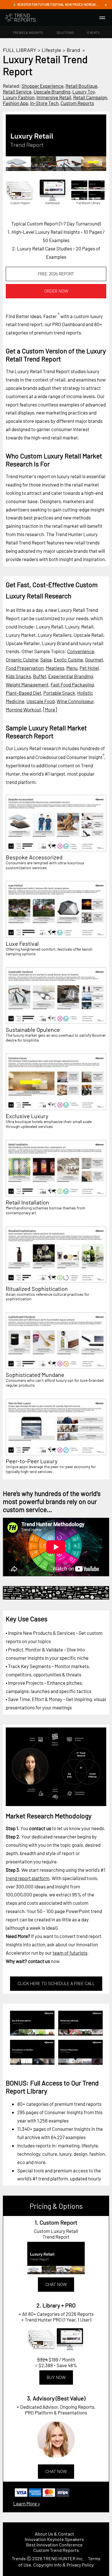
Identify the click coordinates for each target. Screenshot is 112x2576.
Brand (73, 50)
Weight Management (27, 684)
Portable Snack (59, 693)
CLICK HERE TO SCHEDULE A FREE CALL (56, 1984)
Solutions (65, 33)
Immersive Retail (54, 97)
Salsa (46, 659)
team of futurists (70, 1953)
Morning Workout (23, 709)
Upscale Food (40, 701)
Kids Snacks (18, 676)
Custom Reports (77, 103)
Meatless (55, 668)
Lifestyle (51, 50)
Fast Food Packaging (72, 684)
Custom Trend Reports (56, 2550)
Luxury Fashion (19, 97)
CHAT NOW (56, 2285)
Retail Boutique (81, 86)
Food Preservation (25, 668)
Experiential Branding (71, 676)
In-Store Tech (44, 103)
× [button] (106, 5)
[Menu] (102, 18)
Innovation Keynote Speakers (54, 2539)
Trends (19, 2558)
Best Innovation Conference (54, 2545)
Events (93, 33)
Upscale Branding (52, 92)
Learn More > (27, 2503)
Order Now (56, 291)
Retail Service (17, 92)
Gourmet (94, 659)
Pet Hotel (89, 668)
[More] (50, 709)
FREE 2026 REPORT (56, 274)
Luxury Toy (84, 92)
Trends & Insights (28, 33)
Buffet (40, 676)
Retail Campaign (90, 97)
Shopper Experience (43, 86)
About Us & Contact (54, 2534)
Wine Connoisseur (75, 701)
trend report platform (28, 1878)
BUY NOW (56, 2377)
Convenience (81, 651)
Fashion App (16, 103)
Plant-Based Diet (24, 693)
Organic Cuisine (22, 659)
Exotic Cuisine (68, 659)
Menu (72, 668)
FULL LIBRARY (20, 50)
